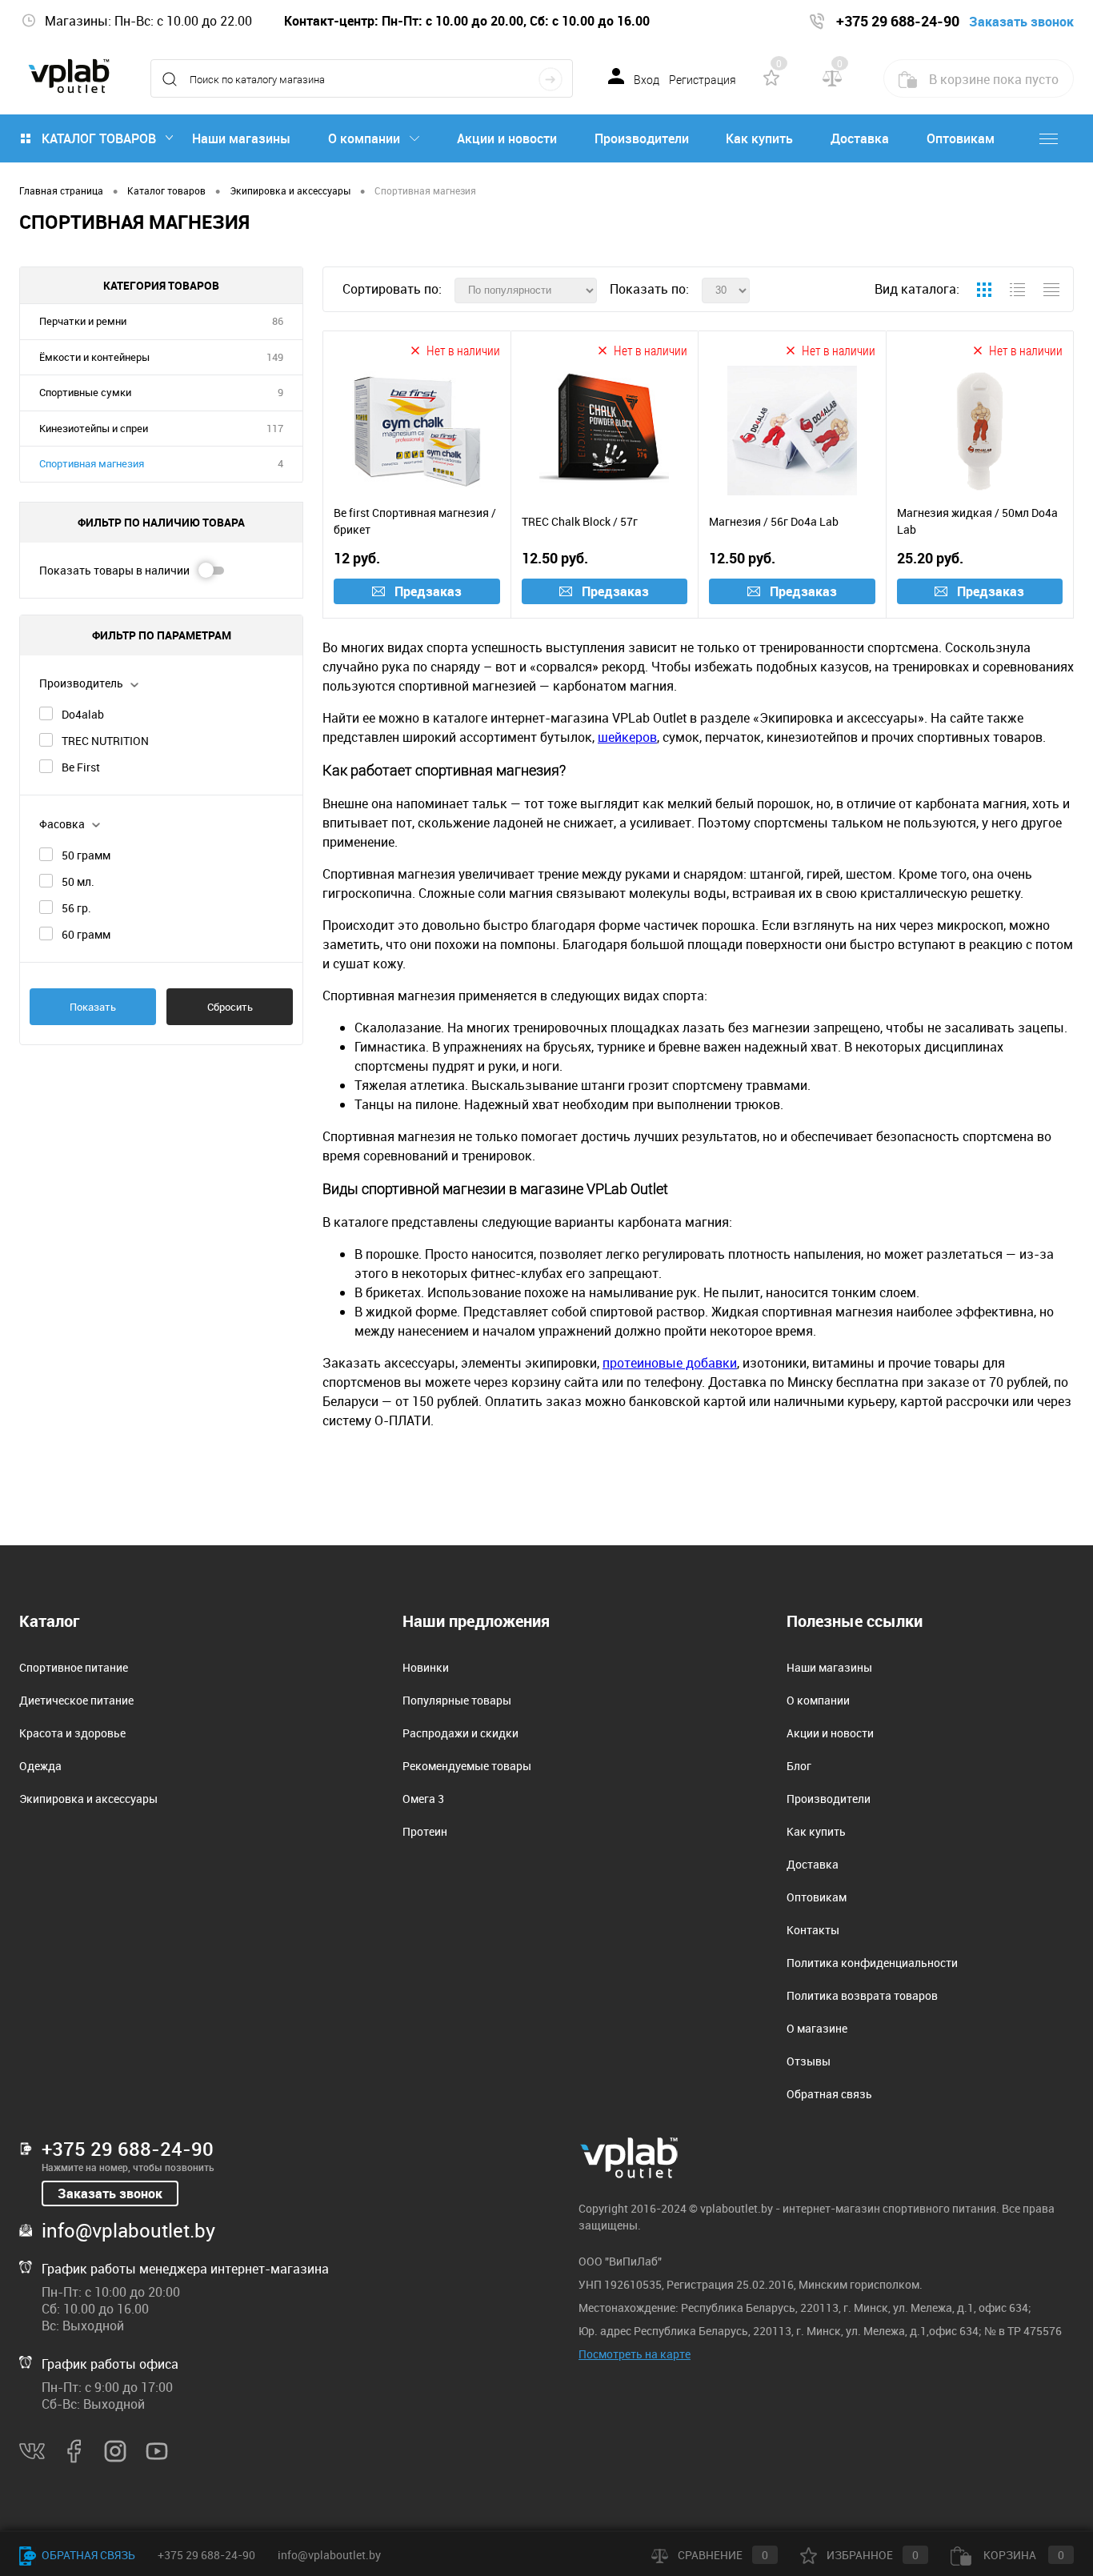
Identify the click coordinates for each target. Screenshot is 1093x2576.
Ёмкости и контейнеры (94, 357)
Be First (81, 767)
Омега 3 (423, 1799)
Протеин (425, 1831)
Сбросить (230, 1007)
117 (275, 428)
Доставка (860, 138)
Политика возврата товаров (862, 1995)
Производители (642, 138)
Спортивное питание (74, 1667)
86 (278, 321)
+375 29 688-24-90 (128, 2149)
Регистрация (703, 80)
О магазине (817, 2028)
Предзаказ (428, 591)
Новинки (426, 1667)
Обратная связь (829, 2094)
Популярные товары (457, 1700)
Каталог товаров (99, 138)
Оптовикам (961, 138)
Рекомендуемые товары (467, 1766)
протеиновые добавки (670, 1363)
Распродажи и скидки (460, 1733)
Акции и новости (507, 138)
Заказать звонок (110, 2193)
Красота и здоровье (72, 1733)
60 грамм (86, 934)
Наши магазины (241, 138)
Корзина (1023, 2555)
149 (275, 357)
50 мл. (78, 881)
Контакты (813, 1930)
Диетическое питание (76, 1700)
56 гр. (76, 908)
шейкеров (627, 737)
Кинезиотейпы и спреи (94, 428)
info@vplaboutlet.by (128, 2230)
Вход (647, 80)
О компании (364, 138)
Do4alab (83, 714)
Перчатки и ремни (83, 321)
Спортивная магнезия (92, 463)
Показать (93, 1007)
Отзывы (809, 2061)
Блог (799, 1766)
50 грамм (86, 855)
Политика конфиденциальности (872, 1963)
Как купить (759, 138)
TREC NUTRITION (105, 741)
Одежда (40, 1766)
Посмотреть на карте (635, 2354)
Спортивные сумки (85, 392)
